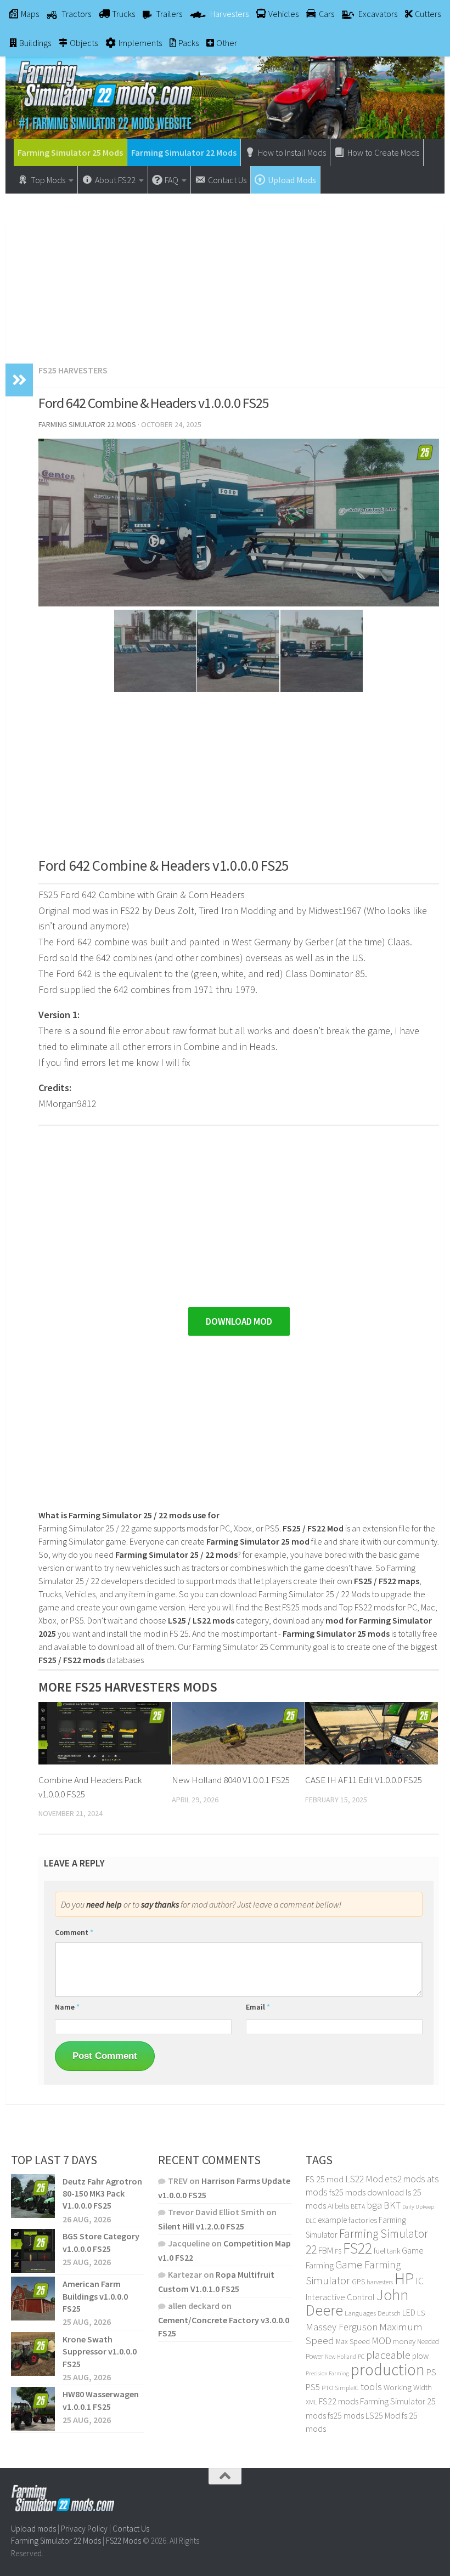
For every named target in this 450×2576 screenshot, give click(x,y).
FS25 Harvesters (73, 370)
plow (420, 2356)
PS (431, 2372)
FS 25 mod (325, 2179)
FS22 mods (339, 2401)
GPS (358, 2282)
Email (258, 2007)
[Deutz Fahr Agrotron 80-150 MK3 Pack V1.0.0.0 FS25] (33, 2196)
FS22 (358, 2248)
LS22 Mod (364, 2179)
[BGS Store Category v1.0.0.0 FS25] (33, 2251)
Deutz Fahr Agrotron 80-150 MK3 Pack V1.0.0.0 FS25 (102, 2194)
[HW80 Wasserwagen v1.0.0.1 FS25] (33, 2409)
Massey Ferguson (342, 2327)
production (388, 2370)
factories (363, 2220)
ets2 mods (405, 2179)
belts (342, 2206)
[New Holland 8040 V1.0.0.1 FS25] (238, 1733)
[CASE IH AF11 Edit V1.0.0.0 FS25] (372, 1733)
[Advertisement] (225, 273)
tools (371, 2387)
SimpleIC (347, 2388)
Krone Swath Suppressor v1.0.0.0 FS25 (100, 2351)
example (332, 2220)
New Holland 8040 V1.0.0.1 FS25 (231, 1780)
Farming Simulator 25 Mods (70, 152)
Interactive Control (340, 2297)
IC (420, 2281)
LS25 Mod (383, 2415)
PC (361, 2356)
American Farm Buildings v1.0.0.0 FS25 (95, 2296)
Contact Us (131, 2529)
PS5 (313, 2387)
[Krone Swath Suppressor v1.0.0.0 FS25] (33, 2354)
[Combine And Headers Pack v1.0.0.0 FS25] (105, 1733)
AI (330, 2206)
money (404, 2341)
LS (421, 2313)
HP (404, 2279)
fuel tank (387, 2251)
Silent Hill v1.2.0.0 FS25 (201, 2226)
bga (374, 2205)
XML (311, 2402)
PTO (327, 2388)
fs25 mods (346, 2415)
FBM (326, 2251)
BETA (358, 2206)
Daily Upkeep (418, 2206)
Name (67, 2007)
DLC (311, 2220)
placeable (388, 2355)
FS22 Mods (123, 2541)
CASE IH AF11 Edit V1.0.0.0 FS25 (364, 1780)
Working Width (408, 2387)
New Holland (341, 2357)
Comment (74, 1932)
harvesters (380, 2282)
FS (338, 2251)
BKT (392, 2205)
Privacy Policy (84, 2529)
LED (409, 2312)
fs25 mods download (367, 2192)
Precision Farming (327, 2373)
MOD (381, 2341)
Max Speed (353, 2341)
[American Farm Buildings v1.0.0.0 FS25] (33, 2299)
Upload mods (33, 2529)
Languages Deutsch (373, 2313)
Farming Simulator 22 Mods (184, 152)
